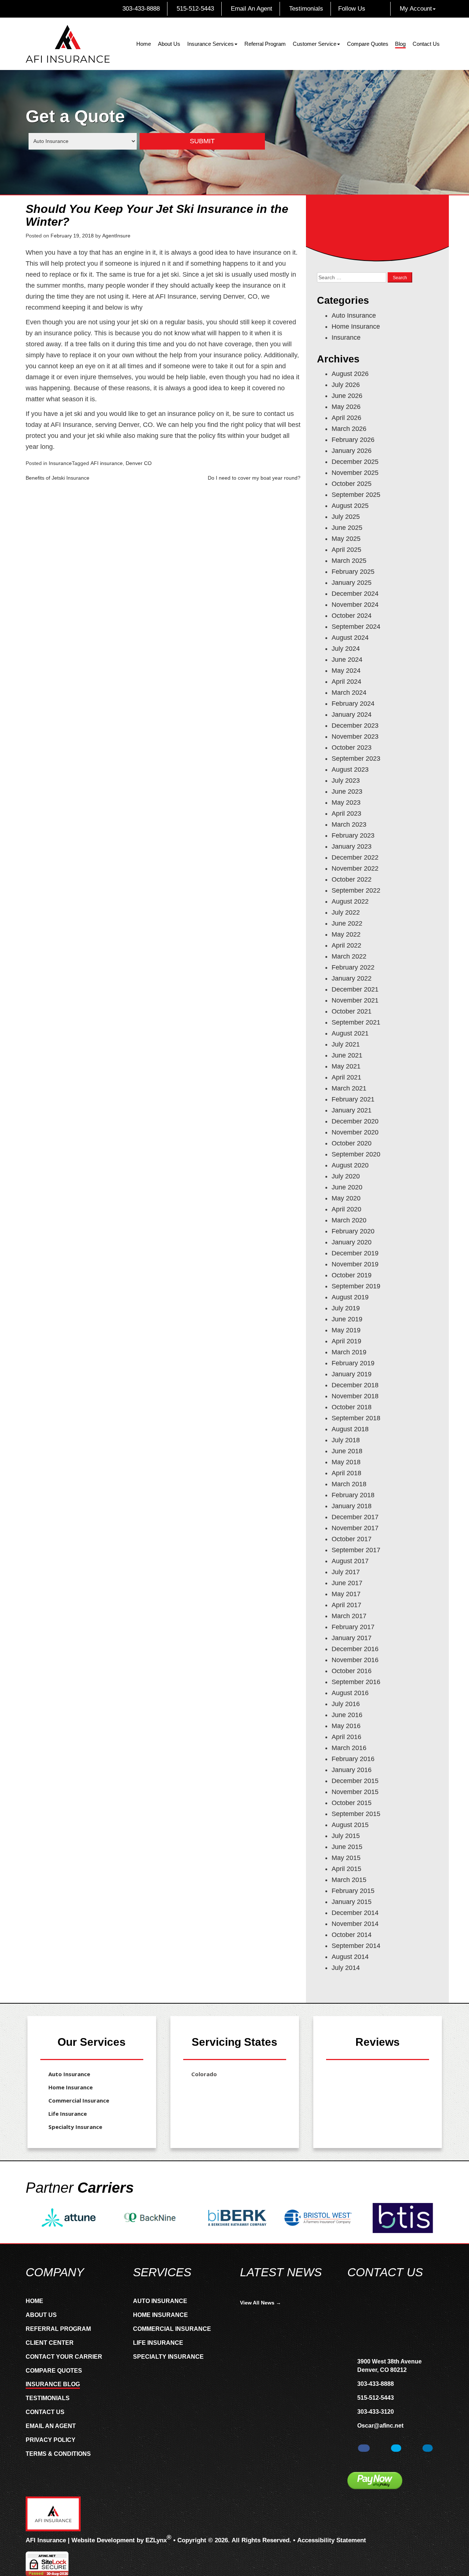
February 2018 (353, 1495)
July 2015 (346, 1836)
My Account (416, 9)
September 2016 (356, 1682)
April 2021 (346, 1077)
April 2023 (346, 813)
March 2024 (349, 693)
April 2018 (346, 1473)
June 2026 (347, 396)
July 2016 (346, 1704)
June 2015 (347, 1847)
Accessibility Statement (332, 2540)
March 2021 (349, 1088)
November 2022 (355, 868)
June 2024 (347, 660)
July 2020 (346, 1176)
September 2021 (356, 1022)
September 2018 (356, 1418)
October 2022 (352, 879)
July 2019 (346, 1308)
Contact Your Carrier (64, 2357)
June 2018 (347, 1451)
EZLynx (156, 2540)
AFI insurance (107, 463)
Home (144, 44)
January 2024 (352, 715)
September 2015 (356, 1814)
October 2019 (352, 1275)
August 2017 (350, 1561)
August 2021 (350, 1033)
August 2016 (350, 1693)
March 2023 (349, 824)
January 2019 (352, 1374)
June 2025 (347, 528)
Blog (400, 44)
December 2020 (355, 1121)
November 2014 (355, 1924)
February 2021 (353, 1099)
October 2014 (352, 1935)
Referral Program (265, 44)
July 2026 (346, 385)
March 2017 (349, 1616)
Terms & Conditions (58, 2454)
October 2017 (352, 1539)
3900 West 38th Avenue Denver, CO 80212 (389, 2366)
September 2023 (356, 759)
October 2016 (352, 1671)
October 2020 (352, 1143)
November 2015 (355, 1792)
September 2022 (356, 890)
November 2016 (355, 1660)
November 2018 (355, 1396)
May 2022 (346, 934)
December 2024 (355, 594)
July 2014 (346, 1968)
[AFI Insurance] (68, 44)
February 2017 (353, 1627)
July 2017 (346, 1572)
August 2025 (350, 506)
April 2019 (346, 1341)
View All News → (261, 2303)
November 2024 (355, 605)
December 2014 (355, 1913)
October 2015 (352, 1803)
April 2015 (346, 1869)
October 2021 (352, 1011)
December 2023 (355, 726)
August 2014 (350, 1957)
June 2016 (347, 1715)
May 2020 (346, 1198)
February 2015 (353, 1891)
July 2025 (346, 517)
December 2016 (355, 1649)
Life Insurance (68, 2114)
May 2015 (346, 1858)
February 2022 (353, 967)
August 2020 (350, 1165)
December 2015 (355, 1781)
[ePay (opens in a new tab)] (375, 2481)
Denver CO (139, 463)
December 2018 (355, 1385)
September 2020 (356, 1154)
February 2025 (353, 572)
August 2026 (350, 374)
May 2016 (346, 1726)
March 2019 (349, 1352)
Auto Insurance (354, 315)
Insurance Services (211, 44)
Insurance (60, 463)
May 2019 (346, 1330)
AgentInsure (116, 236)
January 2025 (352, 583)
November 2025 (355, 473)
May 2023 (346, 802)
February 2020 (353, 1231)
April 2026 (346, 418)
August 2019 (350, 1297)
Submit (202, 141)
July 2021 (346, 1044)
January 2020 (352, 1242)
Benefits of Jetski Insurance (58, 478)
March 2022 (349, 956)
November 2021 (355, 1000)
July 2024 (346, 649)
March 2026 (349, 429)
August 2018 (350, 1429)
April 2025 (346, 550)
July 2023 (346, 780)
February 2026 (353, 440)
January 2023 (352, 846)
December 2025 (355, 462)
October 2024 (352, 616)
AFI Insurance (46, 2540)
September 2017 (356, 1550)
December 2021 (355, 989)
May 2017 (346, 1594)
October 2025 (352, 484)
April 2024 (346, 682)
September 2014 (356, 1946)
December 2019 (355, 1253)
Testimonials (305, 9)
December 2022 (355, 857)
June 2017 (347, 1583)
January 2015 (352, 1902)
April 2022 (346, 945)
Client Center (50, 2343)
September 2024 (356, 627)
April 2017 (346, 1605)
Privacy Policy (51, 2440)
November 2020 (355, 1132)
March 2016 (349, 1748)
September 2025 (356, 495)
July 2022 (346, 912)
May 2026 (346, 407)
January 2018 (352, 1506)
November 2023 (355, 737)
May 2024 (346, 671)
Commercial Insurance (79, 2100)
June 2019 (347, 1319)
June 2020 (347, 1187)
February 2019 (353, 1363)
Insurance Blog (53, 2384)
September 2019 (356, 1286)
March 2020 (349, 1220)
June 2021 (347, 1055)
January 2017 (352, 1638)
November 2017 (355, 1528)
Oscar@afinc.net (380, 2426)
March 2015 (349, 1880)
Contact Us (426, 44)
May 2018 (346, 1462)
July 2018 (346, 1440)
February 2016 (353, 1759)
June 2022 (347, 923)
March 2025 (349, 561)
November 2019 (355, 1264)
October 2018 (352, 1407)
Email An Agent (251, 9)
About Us (169, 44)
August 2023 (350, 770)
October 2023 (352, 748)
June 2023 (347, 791)
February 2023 (353, 835)
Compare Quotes (368, 44)
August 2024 (350, 638)
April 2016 (346, 1737)
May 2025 (346, 539)
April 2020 (346, 1209)
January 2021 (352, 1110)
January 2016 (352, 1770)
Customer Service (315, 44)
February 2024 (353, 704)
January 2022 (352, 978)
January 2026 (352, 451)
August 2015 (350, 1825)
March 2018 (349, 1484)
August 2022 (350, 901)
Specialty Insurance (75, 2127)
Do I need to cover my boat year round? (254, 478)
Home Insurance (356, 326)
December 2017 (355, 1517)
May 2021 (346, 1066)
